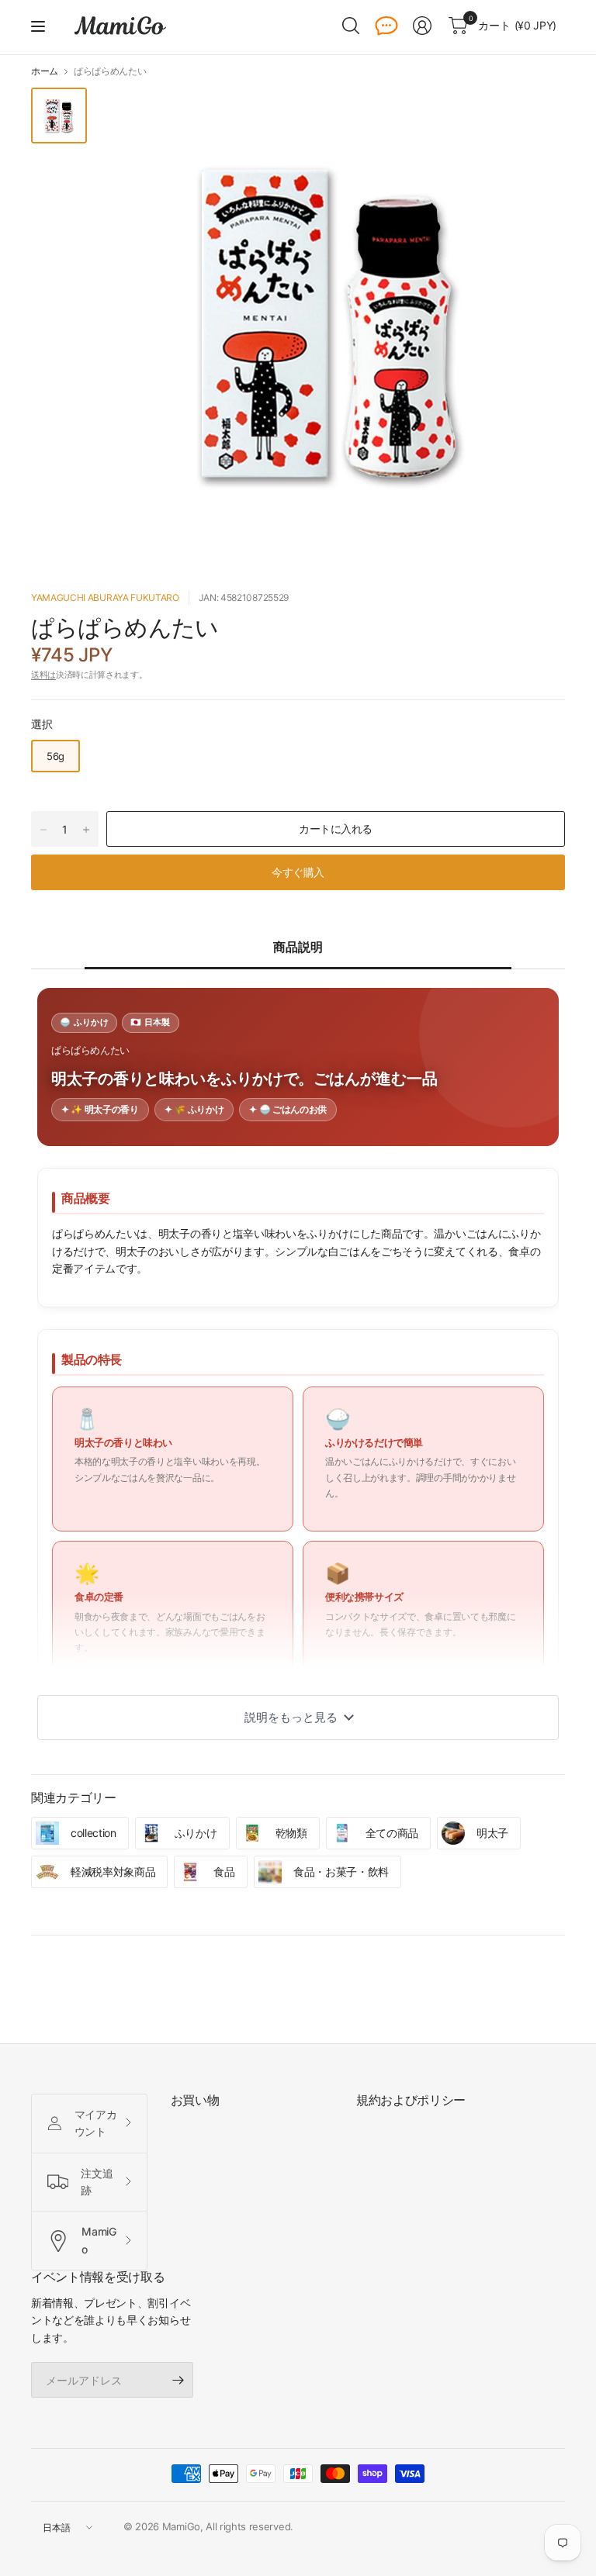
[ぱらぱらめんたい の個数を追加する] (86, 830)
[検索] (351, 26)
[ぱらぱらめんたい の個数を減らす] (43, 830)
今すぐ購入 (298, 872)
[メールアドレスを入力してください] (178, 2380)
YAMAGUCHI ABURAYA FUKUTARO (105, 597)
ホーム (45, 71)
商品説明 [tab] (298, 947)
